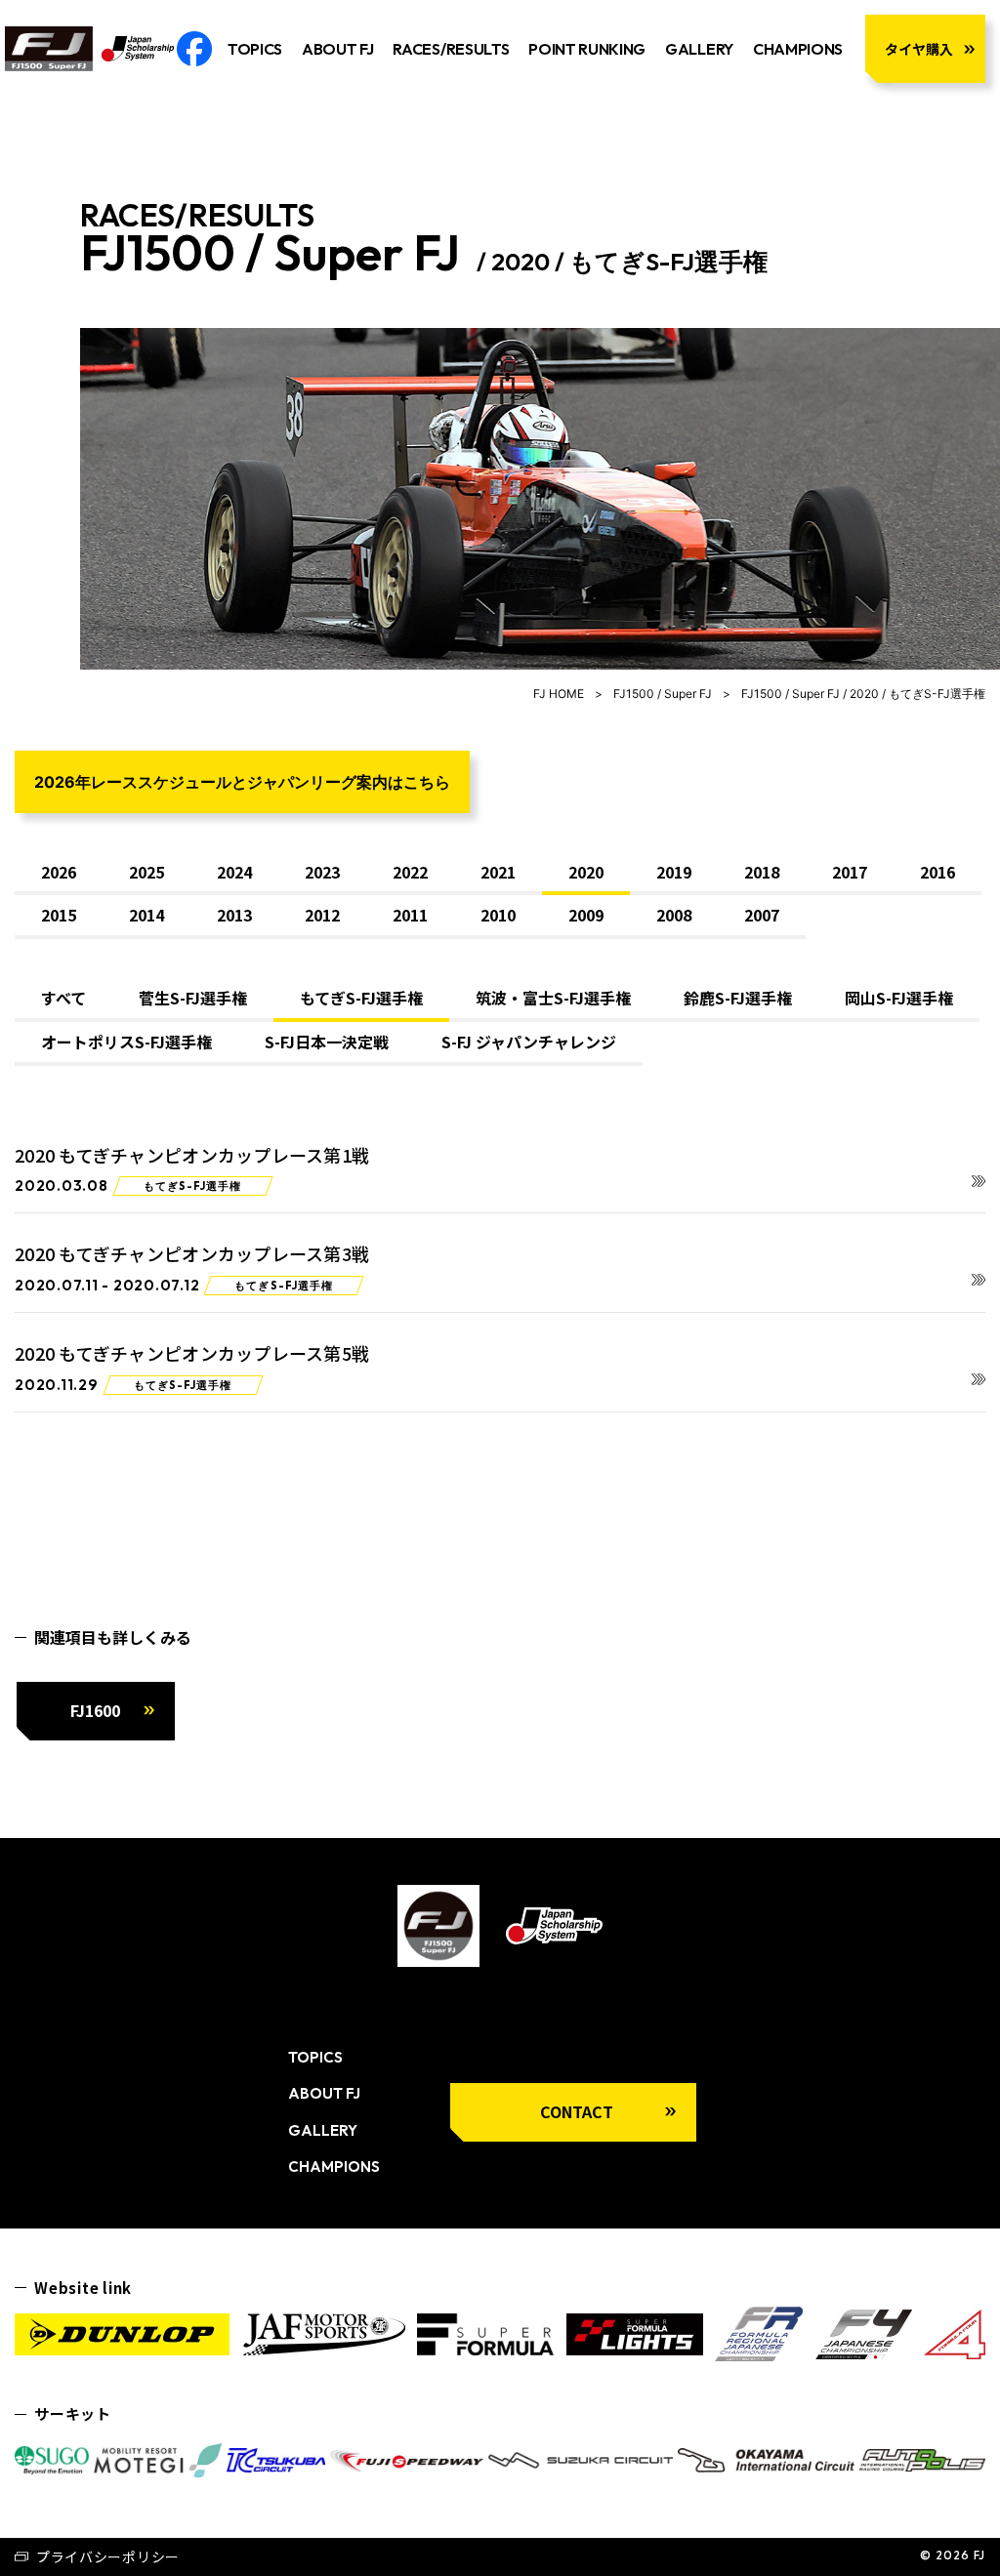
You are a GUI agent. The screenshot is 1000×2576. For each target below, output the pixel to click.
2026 (59, 872)
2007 (762, 915)
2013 (234, 915)
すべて (63, 998)
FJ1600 (95, 1710)
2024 (234, 872)
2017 (850, 872)
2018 (762, 872)
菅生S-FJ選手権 (193, 998)
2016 (937, 872)
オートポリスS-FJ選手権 (126, 1042)
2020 (586, 872)
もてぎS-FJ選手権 (361, 998)
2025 (146, 872)
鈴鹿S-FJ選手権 (738, 998)
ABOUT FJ (337, 49)
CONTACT (577, 2111)
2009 (586, 915)
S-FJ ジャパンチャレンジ (529, 1042)
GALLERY (699, 49)
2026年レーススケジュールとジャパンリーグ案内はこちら (242, 782)
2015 (59, 915)
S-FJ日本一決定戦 (327, 1042)
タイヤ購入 (919, 49)
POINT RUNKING (587, 49)
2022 (410, 872)
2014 (146, 915)
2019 (674, 872)
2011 (410, 915)
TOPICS (255, 49)
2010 (498, 915)
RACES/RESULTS (451, 49)
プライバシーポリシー (108, 2556)
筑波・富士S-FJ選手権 (553, 998)
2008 (674, 915)
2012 (322, 915)
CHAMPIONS (798, 49)
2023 (322, 872)
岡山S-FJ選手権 (899, 998)
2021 (498, 872)
